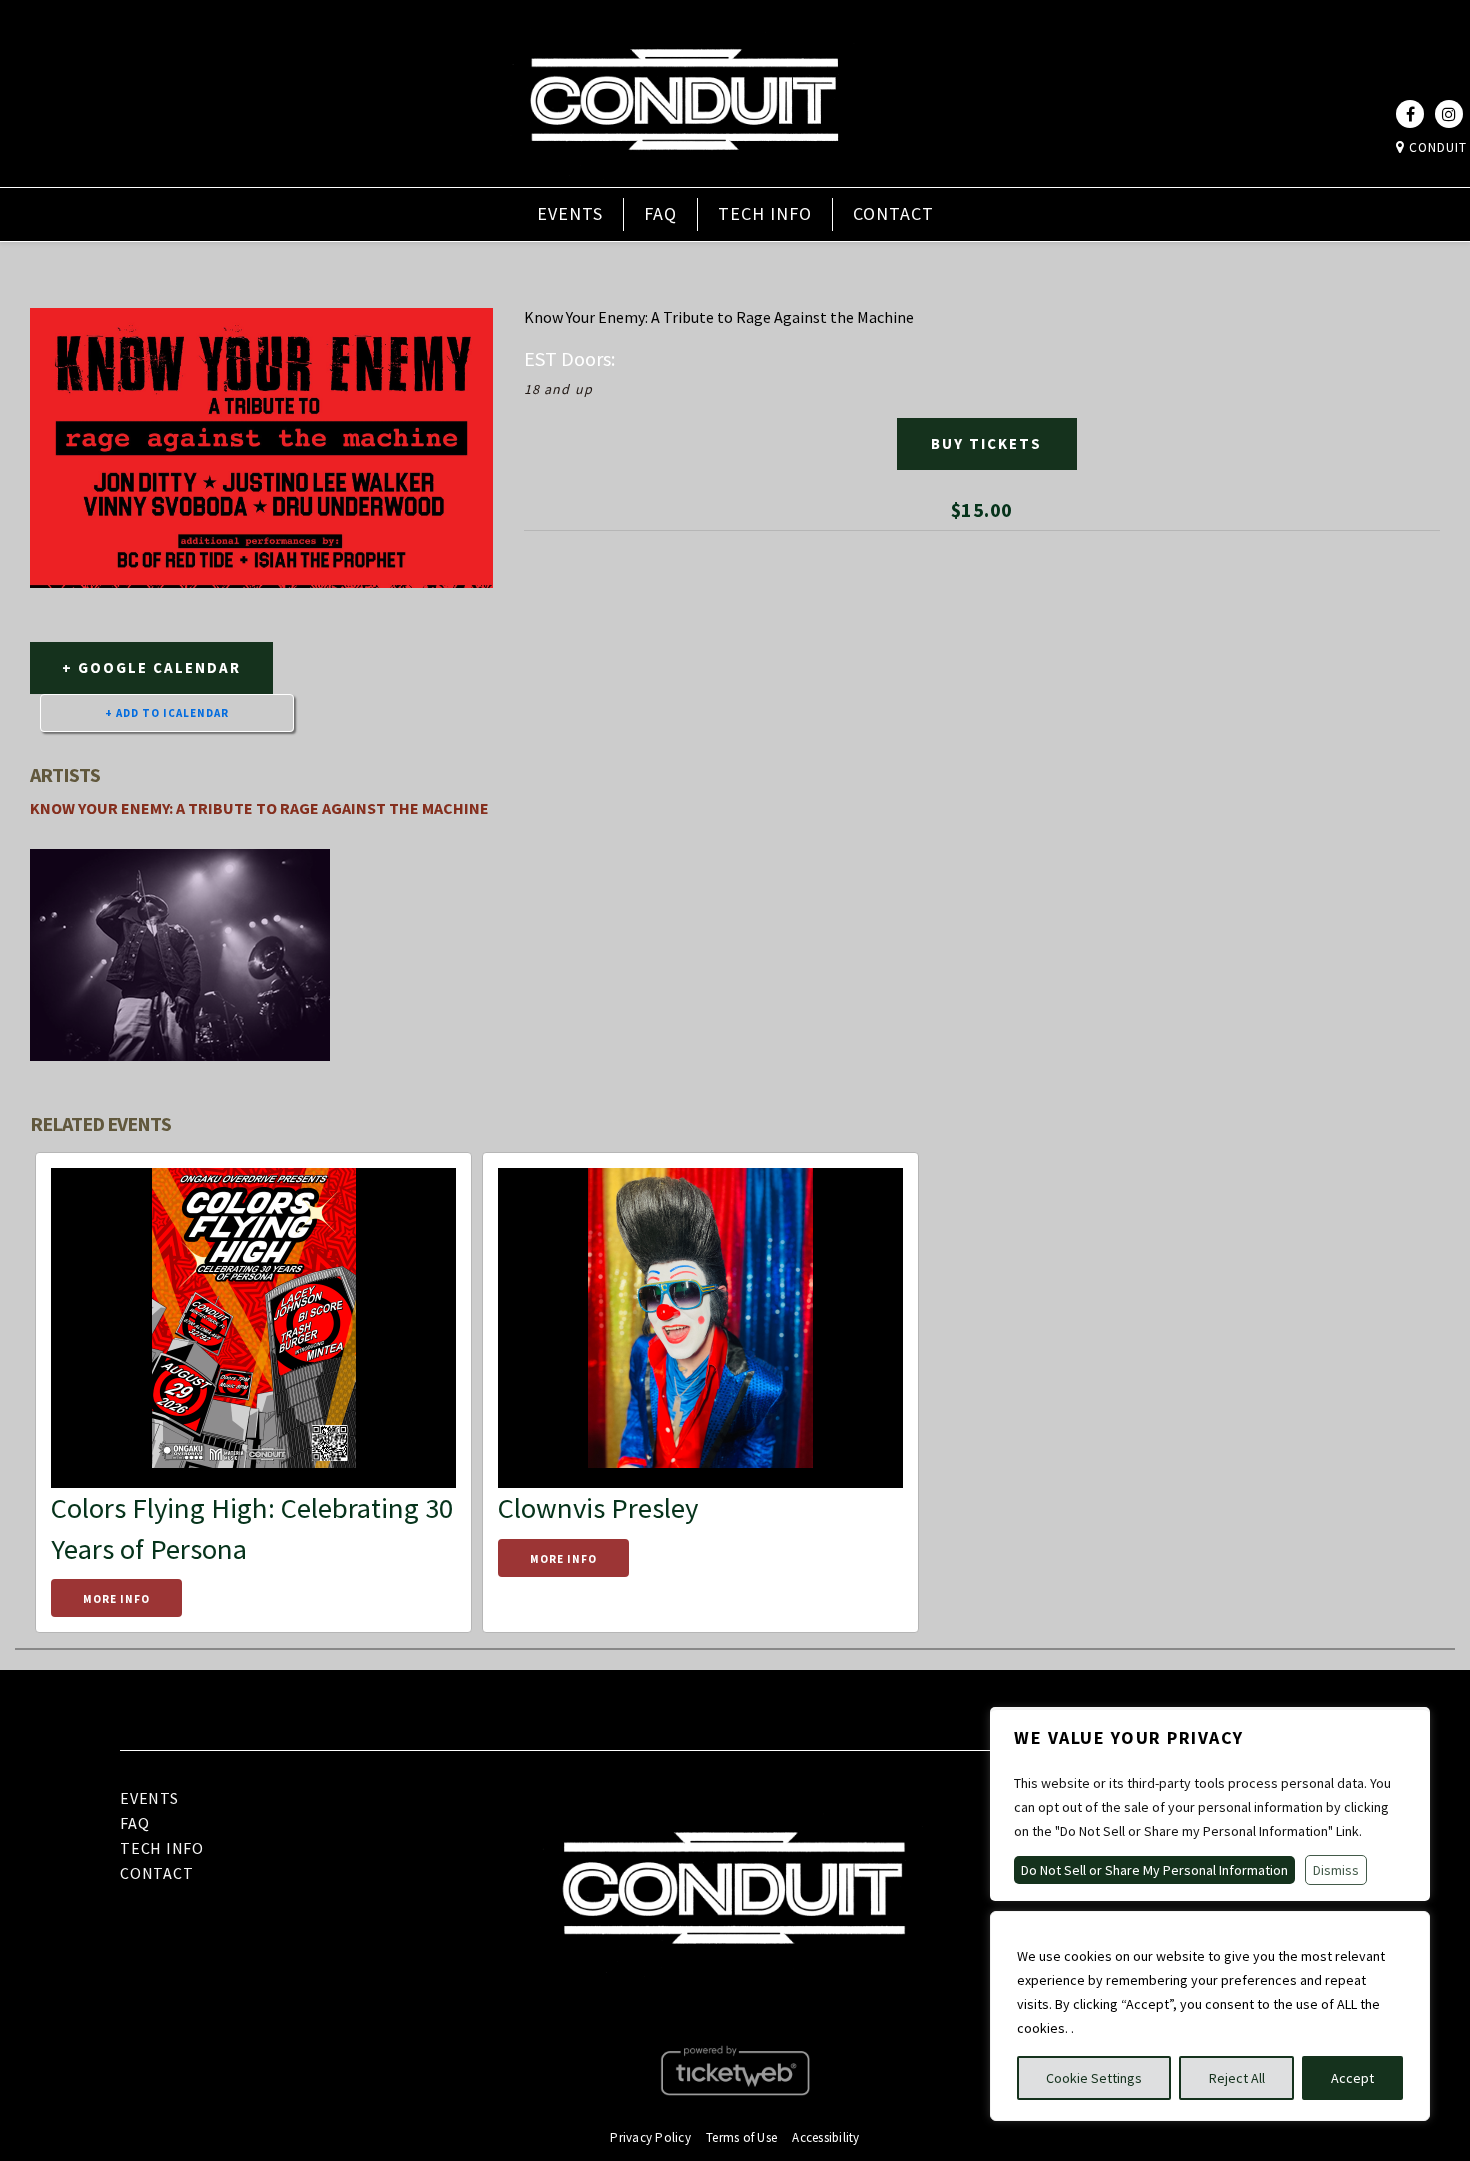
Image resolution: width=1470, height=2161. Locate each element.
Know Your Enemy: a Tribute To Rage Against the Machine (259, 808)
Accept (1352, 2078)
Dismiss (1336, 1870)
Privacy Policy (650, 2137)
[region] (1210, 2016)
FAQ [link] (660, 213)
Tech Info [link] (765, 213)
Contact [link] (893, 213)
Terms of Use (741, 2137)
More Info (116, 1599)
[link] (684, 173)
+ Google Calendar (151, 667)
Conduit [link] (1436, 147)
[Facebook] (1410, 114)
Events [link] (570, 213)
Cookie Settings (1094, 2078)
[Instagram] (1449, 114)
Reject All (1237, 2078)
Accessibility (825, 2137)
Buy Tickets (986, 443)
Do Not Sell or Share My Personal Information (1154, 1870)
